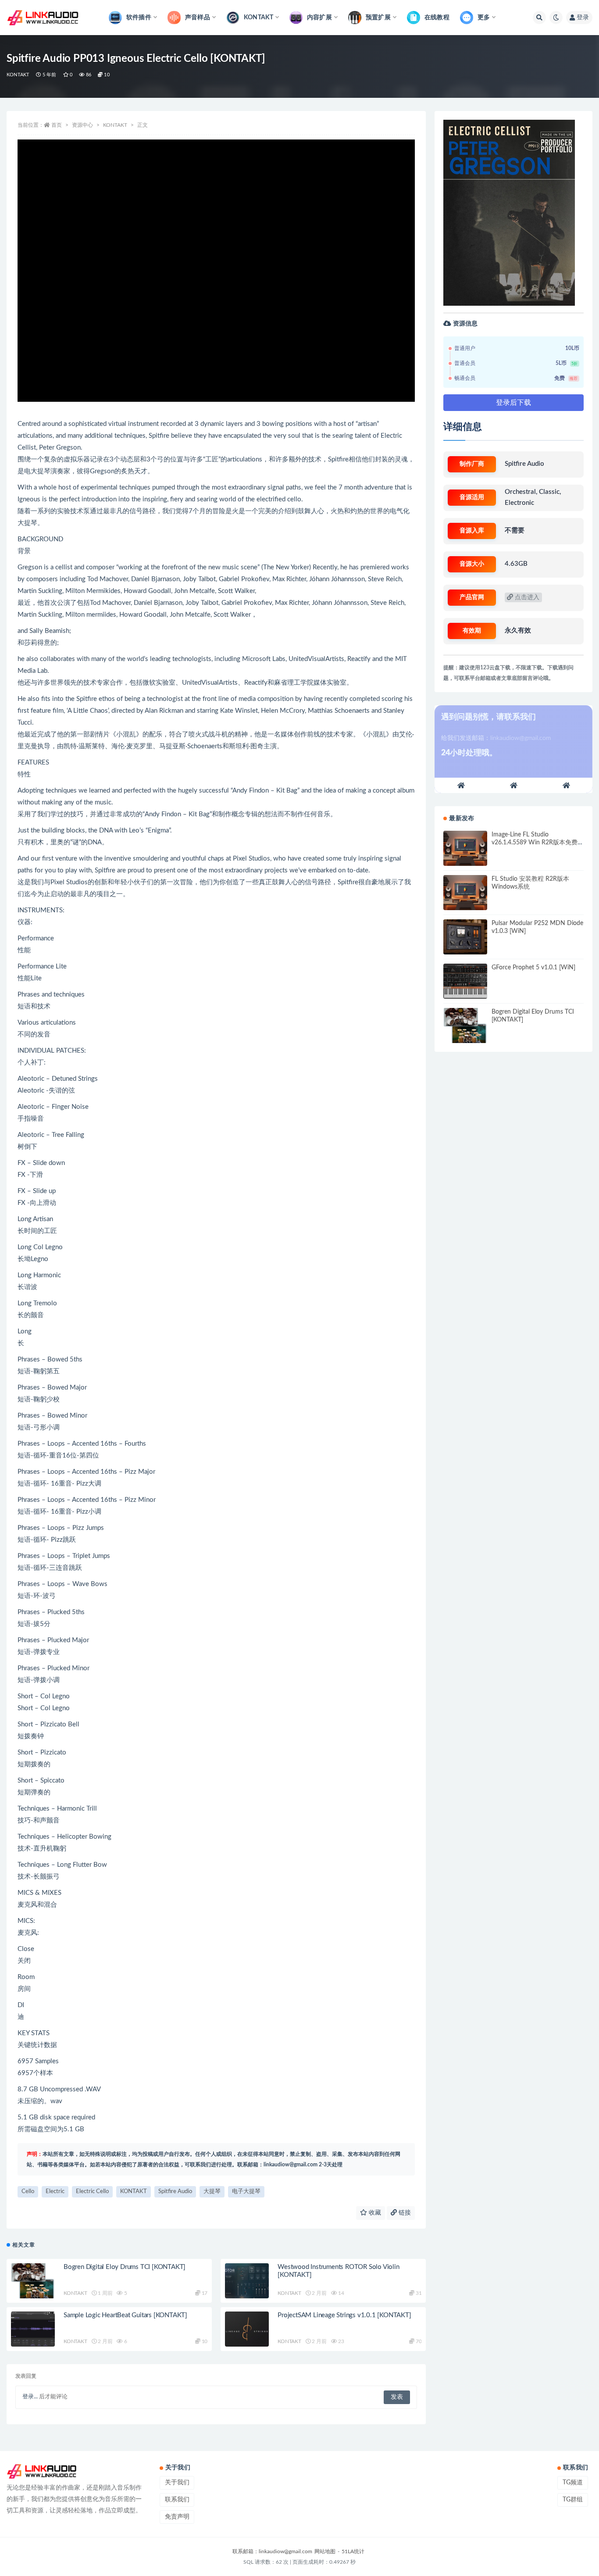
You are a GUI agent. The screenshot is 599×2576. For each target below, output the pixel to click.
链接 (404, 2213)
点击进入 (526, 597)
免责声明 (177, 2517)
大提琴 (212, 2192)
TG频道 (573, 2483)
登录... (30, 2397)
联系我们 (177, 2500)
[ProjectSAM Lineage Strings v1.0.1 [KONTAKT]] (247, 2329)
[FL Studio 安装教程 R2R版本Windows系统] (465, 893)
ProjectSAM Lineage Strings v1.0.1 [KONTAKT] (344, 2315)
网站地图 (325, 2551)
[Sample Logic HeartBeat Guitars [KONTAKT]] (33, 2329)
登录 (583, 18)
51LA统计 (353, 2551)
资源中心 (82, 125)
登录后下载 (513, 403)
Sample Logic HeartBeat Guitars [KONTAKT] (125, 2315)
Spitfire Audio (175, 2192)
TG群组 (573, 2500)
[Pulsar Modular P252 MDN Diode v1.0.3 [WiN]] (465, 937)
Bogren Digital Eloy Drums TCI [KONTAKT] (125, 2267)
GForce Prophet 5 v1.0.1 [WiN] (533, 968)
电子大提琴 (246, 2192)
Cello (28, 2192)
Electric (55, 2192)
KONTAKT (18, 75)
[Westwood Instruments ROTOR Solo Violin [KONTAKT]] (247, 2281)
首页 (57, 125)
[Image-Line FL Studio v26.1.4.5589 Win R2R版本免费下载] (465, 848)
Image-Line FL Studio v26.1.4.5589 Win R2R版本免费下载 (535, 843)
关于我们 (177, 2483)
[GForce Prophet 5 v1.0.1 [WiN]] (465, 981)
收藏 (374, 2213)
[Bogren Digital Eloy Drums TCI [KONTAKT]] (33, 2281)
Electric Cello (92, 2192)
